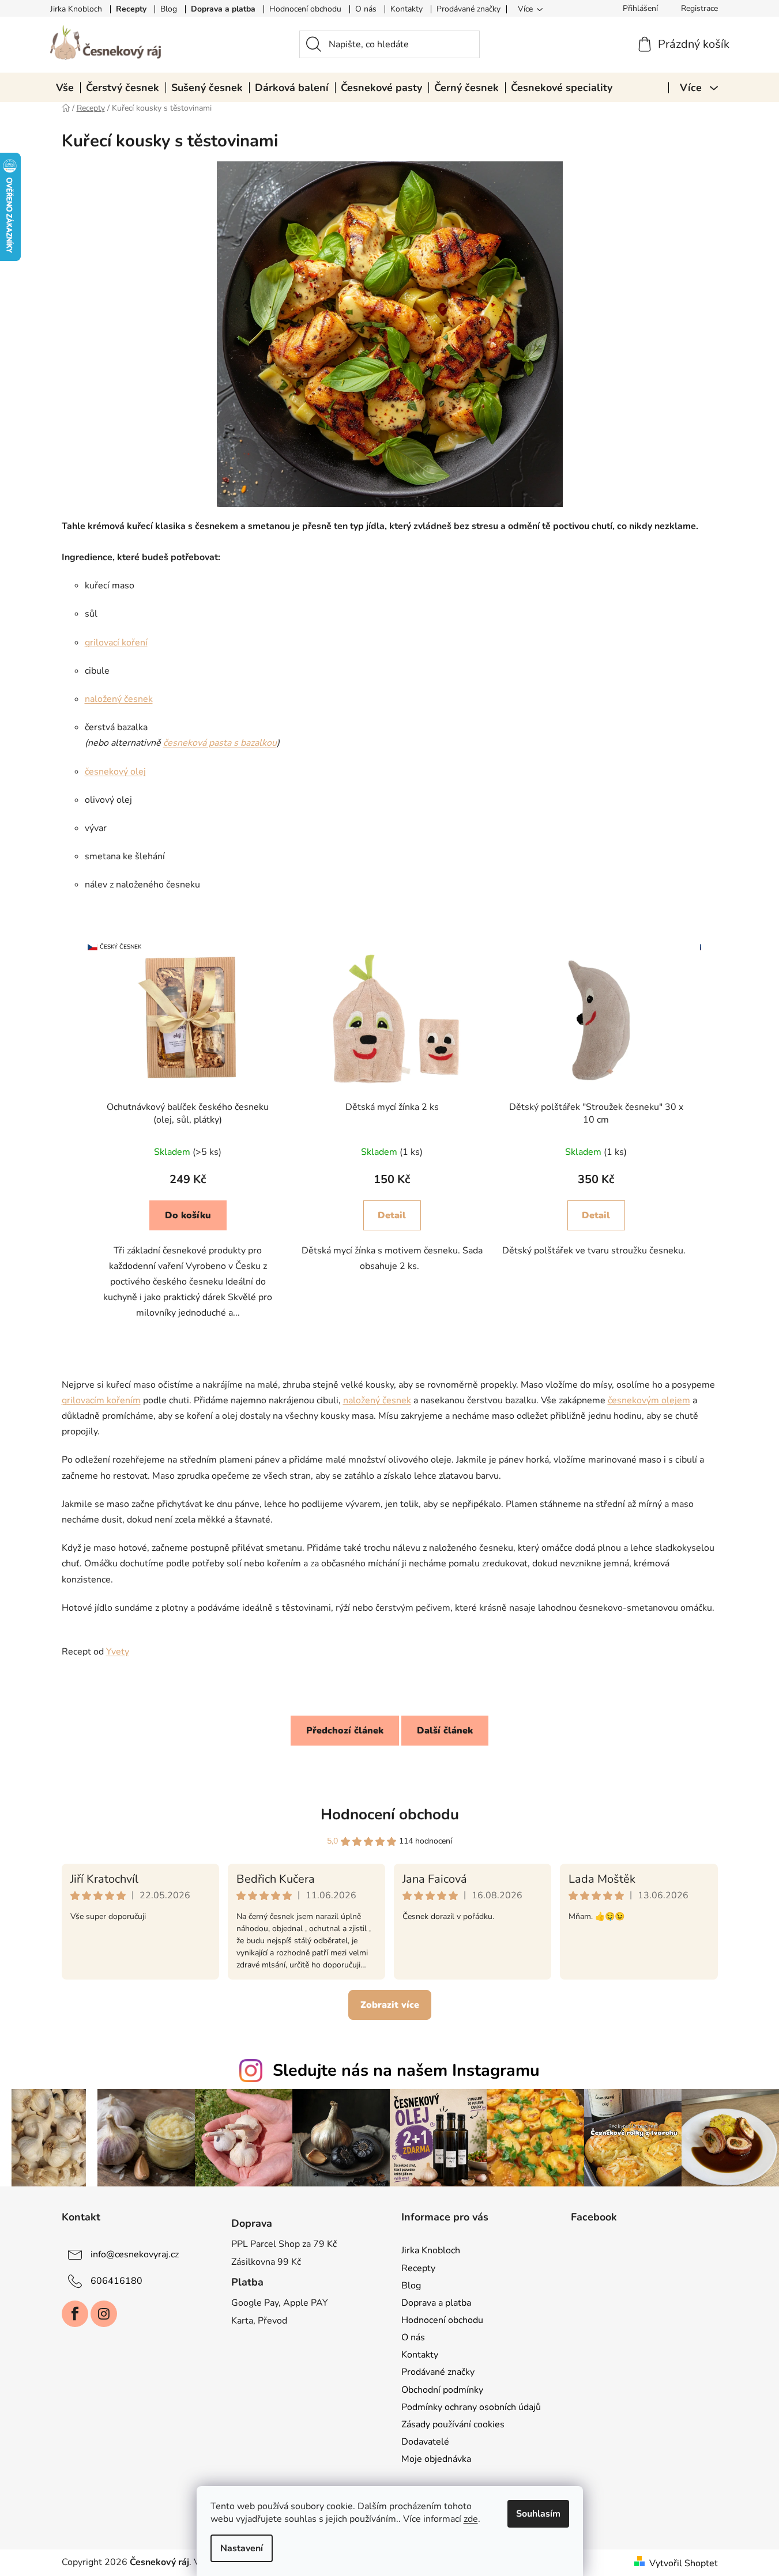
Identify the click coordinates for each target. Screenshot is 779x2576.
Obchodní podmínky (442, 2390)
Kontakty (407, 9)
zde (471, 2519)
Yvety (118, 1652)
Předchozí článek (345, 1731)
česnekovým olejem (649, 1400)
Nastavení (242, 2548)
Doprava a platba (223, 9)
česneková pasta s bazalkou (220, 743)
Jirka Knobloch (76, 9)
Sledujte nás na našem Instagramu (406, 2070)
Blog (169, 9)
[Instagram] (104, 2314)
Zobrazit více (390, 2005)
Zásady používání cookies (453, 2424)
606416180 (116, 2281)
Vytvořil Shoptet (684, 2563)
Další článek (445, 1731)
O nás (366, 9)
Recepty (131, 9)
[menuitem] (65, 88)
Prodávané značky (468, 9)
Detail (188, 1215)
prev (71, 1135)
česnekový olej (115, 772)
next (709, 1135)
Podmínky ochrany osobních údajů (471, 2407)
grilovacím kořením (101, 1400)
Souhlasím (538, 2514)
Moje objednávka (436, 2459)
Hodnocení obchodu (305, 9)
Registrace (699, 8)
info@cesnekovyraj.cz (135, 2254)
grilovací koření (116, 643)
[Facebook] (75, 2314)
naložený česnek (119, 699)
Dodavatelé (425, 2442)
